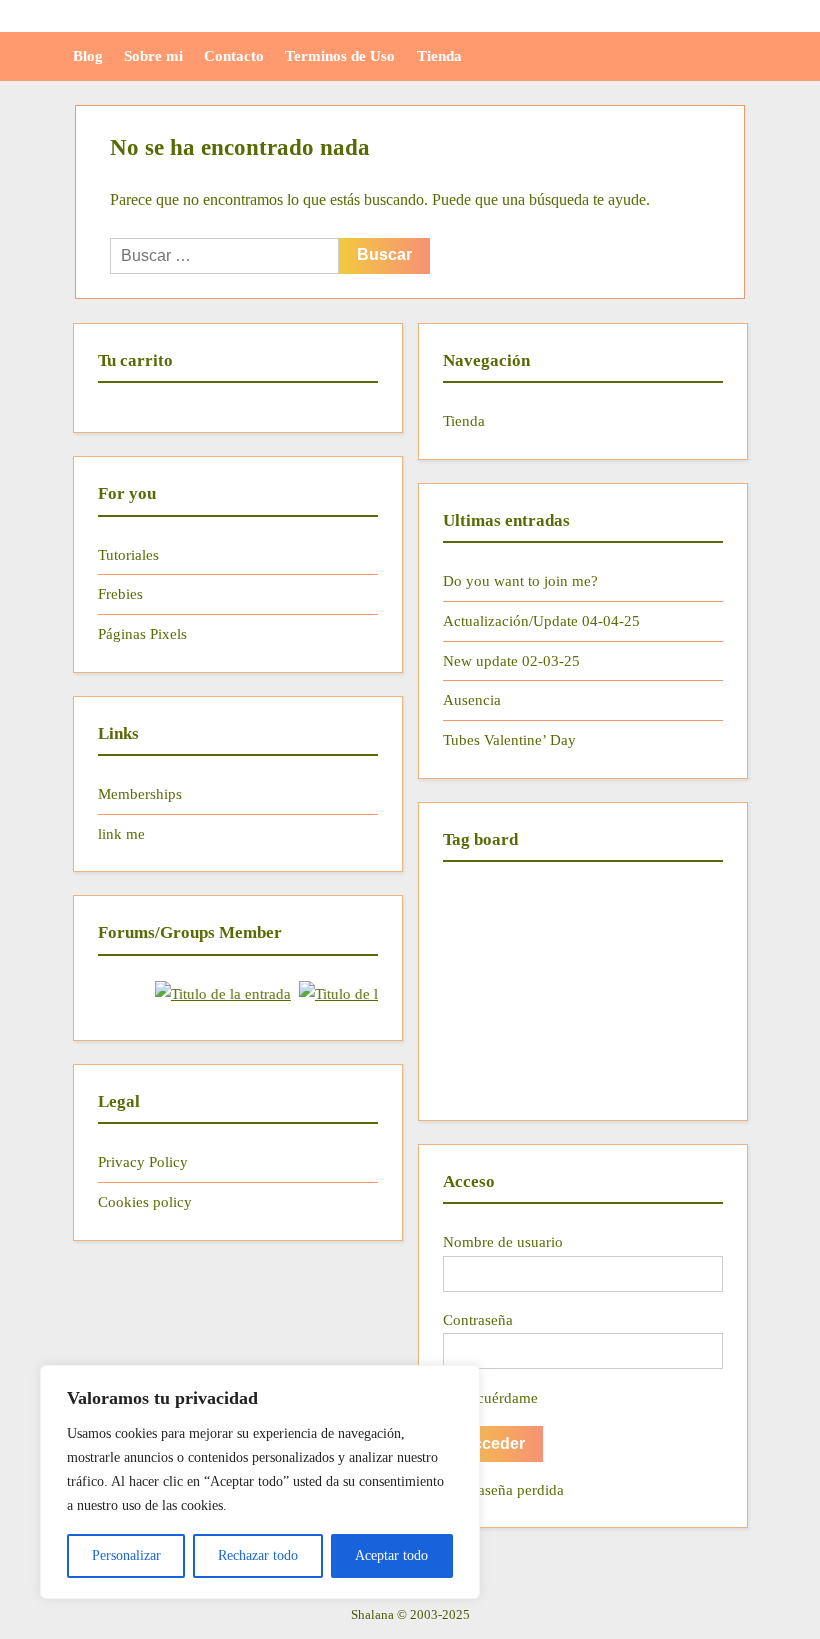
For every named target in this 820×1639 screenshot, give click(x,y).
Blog (88, 55)
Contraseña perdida (503, 1489)
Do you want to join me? (520, 580)
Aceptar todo (391, 1555)
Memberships (140, 793)
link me (121, 833)
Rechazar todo (258, 1555)
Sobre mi (153, 55)
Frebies (120, 593)
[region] (260, 1482)
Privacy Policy (143, 1161)
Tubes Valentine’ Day (509, 739)
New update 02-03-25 (511, 660)
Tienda (439, 55)
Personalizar (126, 1555)
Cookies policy (145, 1201)
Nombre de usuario (503, 1241)
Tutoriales (128, 554)
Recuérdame (497, 1397)
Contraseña (478, 1319)
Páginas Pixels (142, 633)
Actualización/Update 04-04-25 (541, 620)
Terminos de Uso (340, 55)
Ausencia (472, 699)
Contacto (234, 55)
